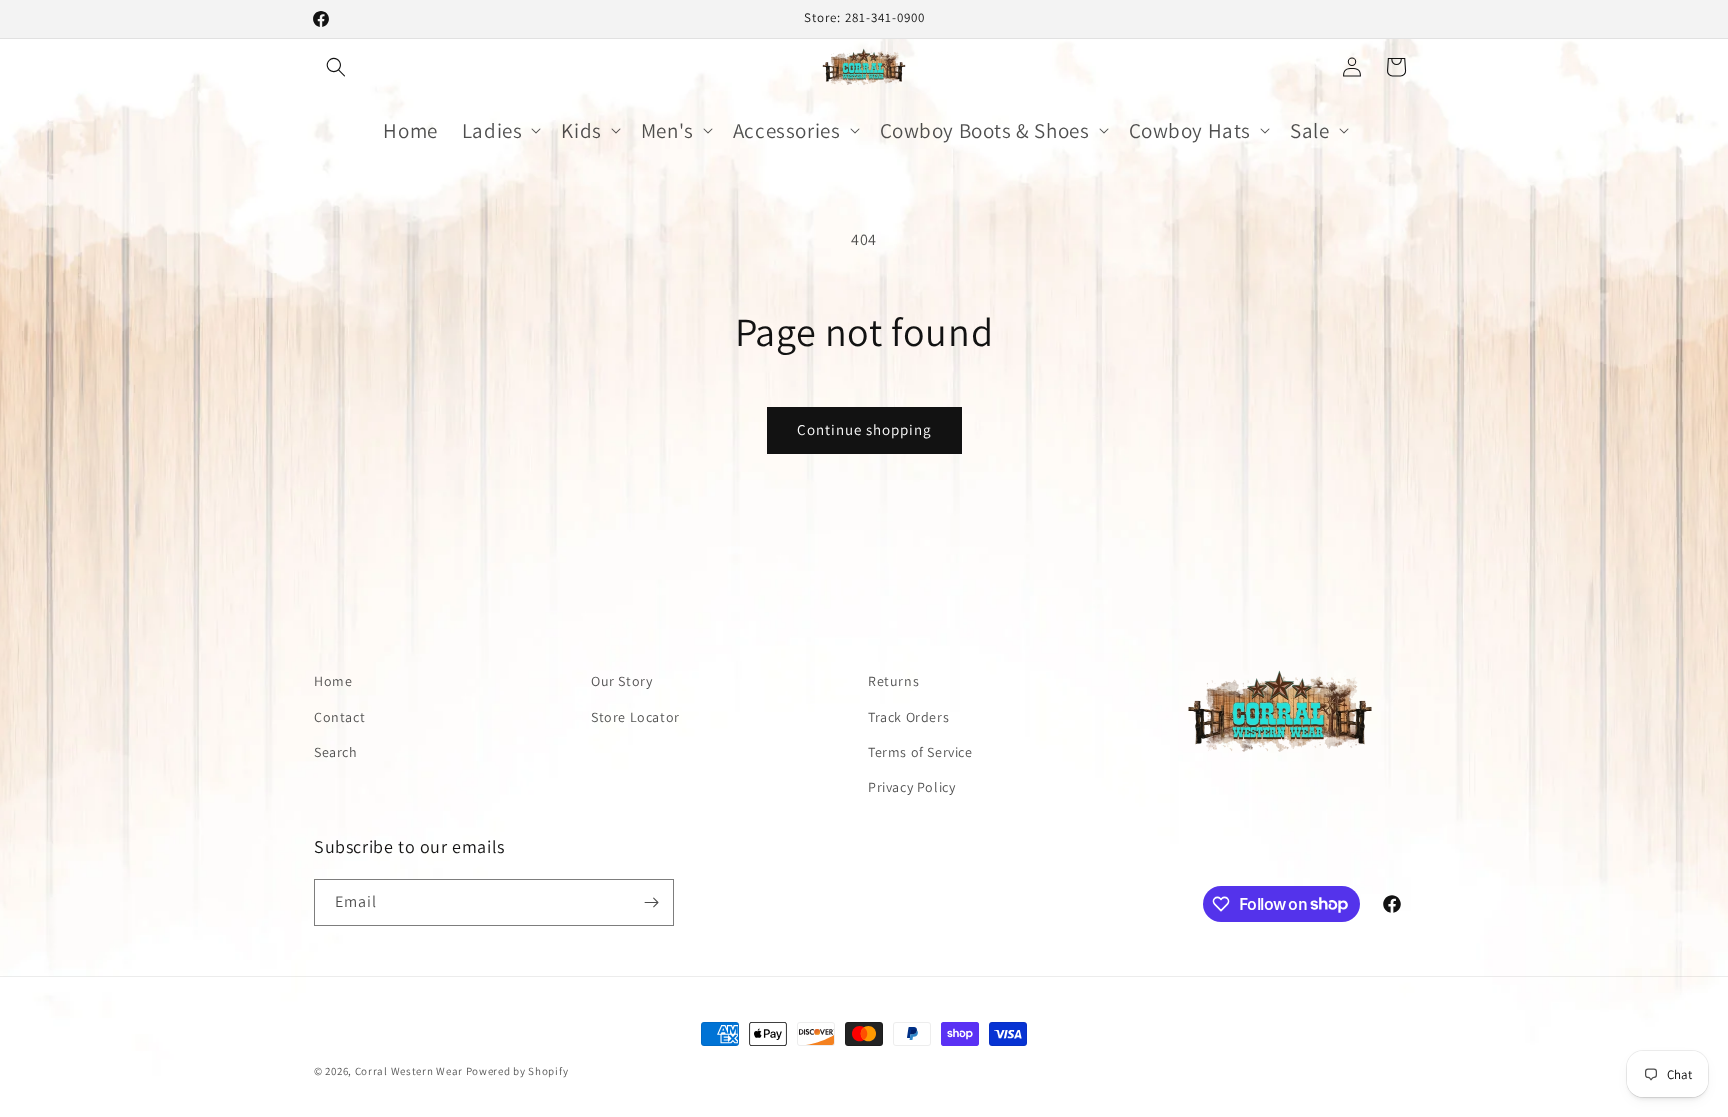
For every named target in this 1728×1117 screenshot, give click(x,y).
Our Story (621, 681)
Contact (339, 717)
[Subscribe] (651, 902)
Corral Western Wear (409, 1071)
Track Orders (908, 717)
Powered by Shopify (517, 1071)
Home (333, 681)
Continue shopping (864, 429)
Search (336, 752)
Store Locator (635, 717)
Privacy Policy (911, 787)
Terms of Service (920, 752)
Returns (893, 681)
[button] (336, 67)
